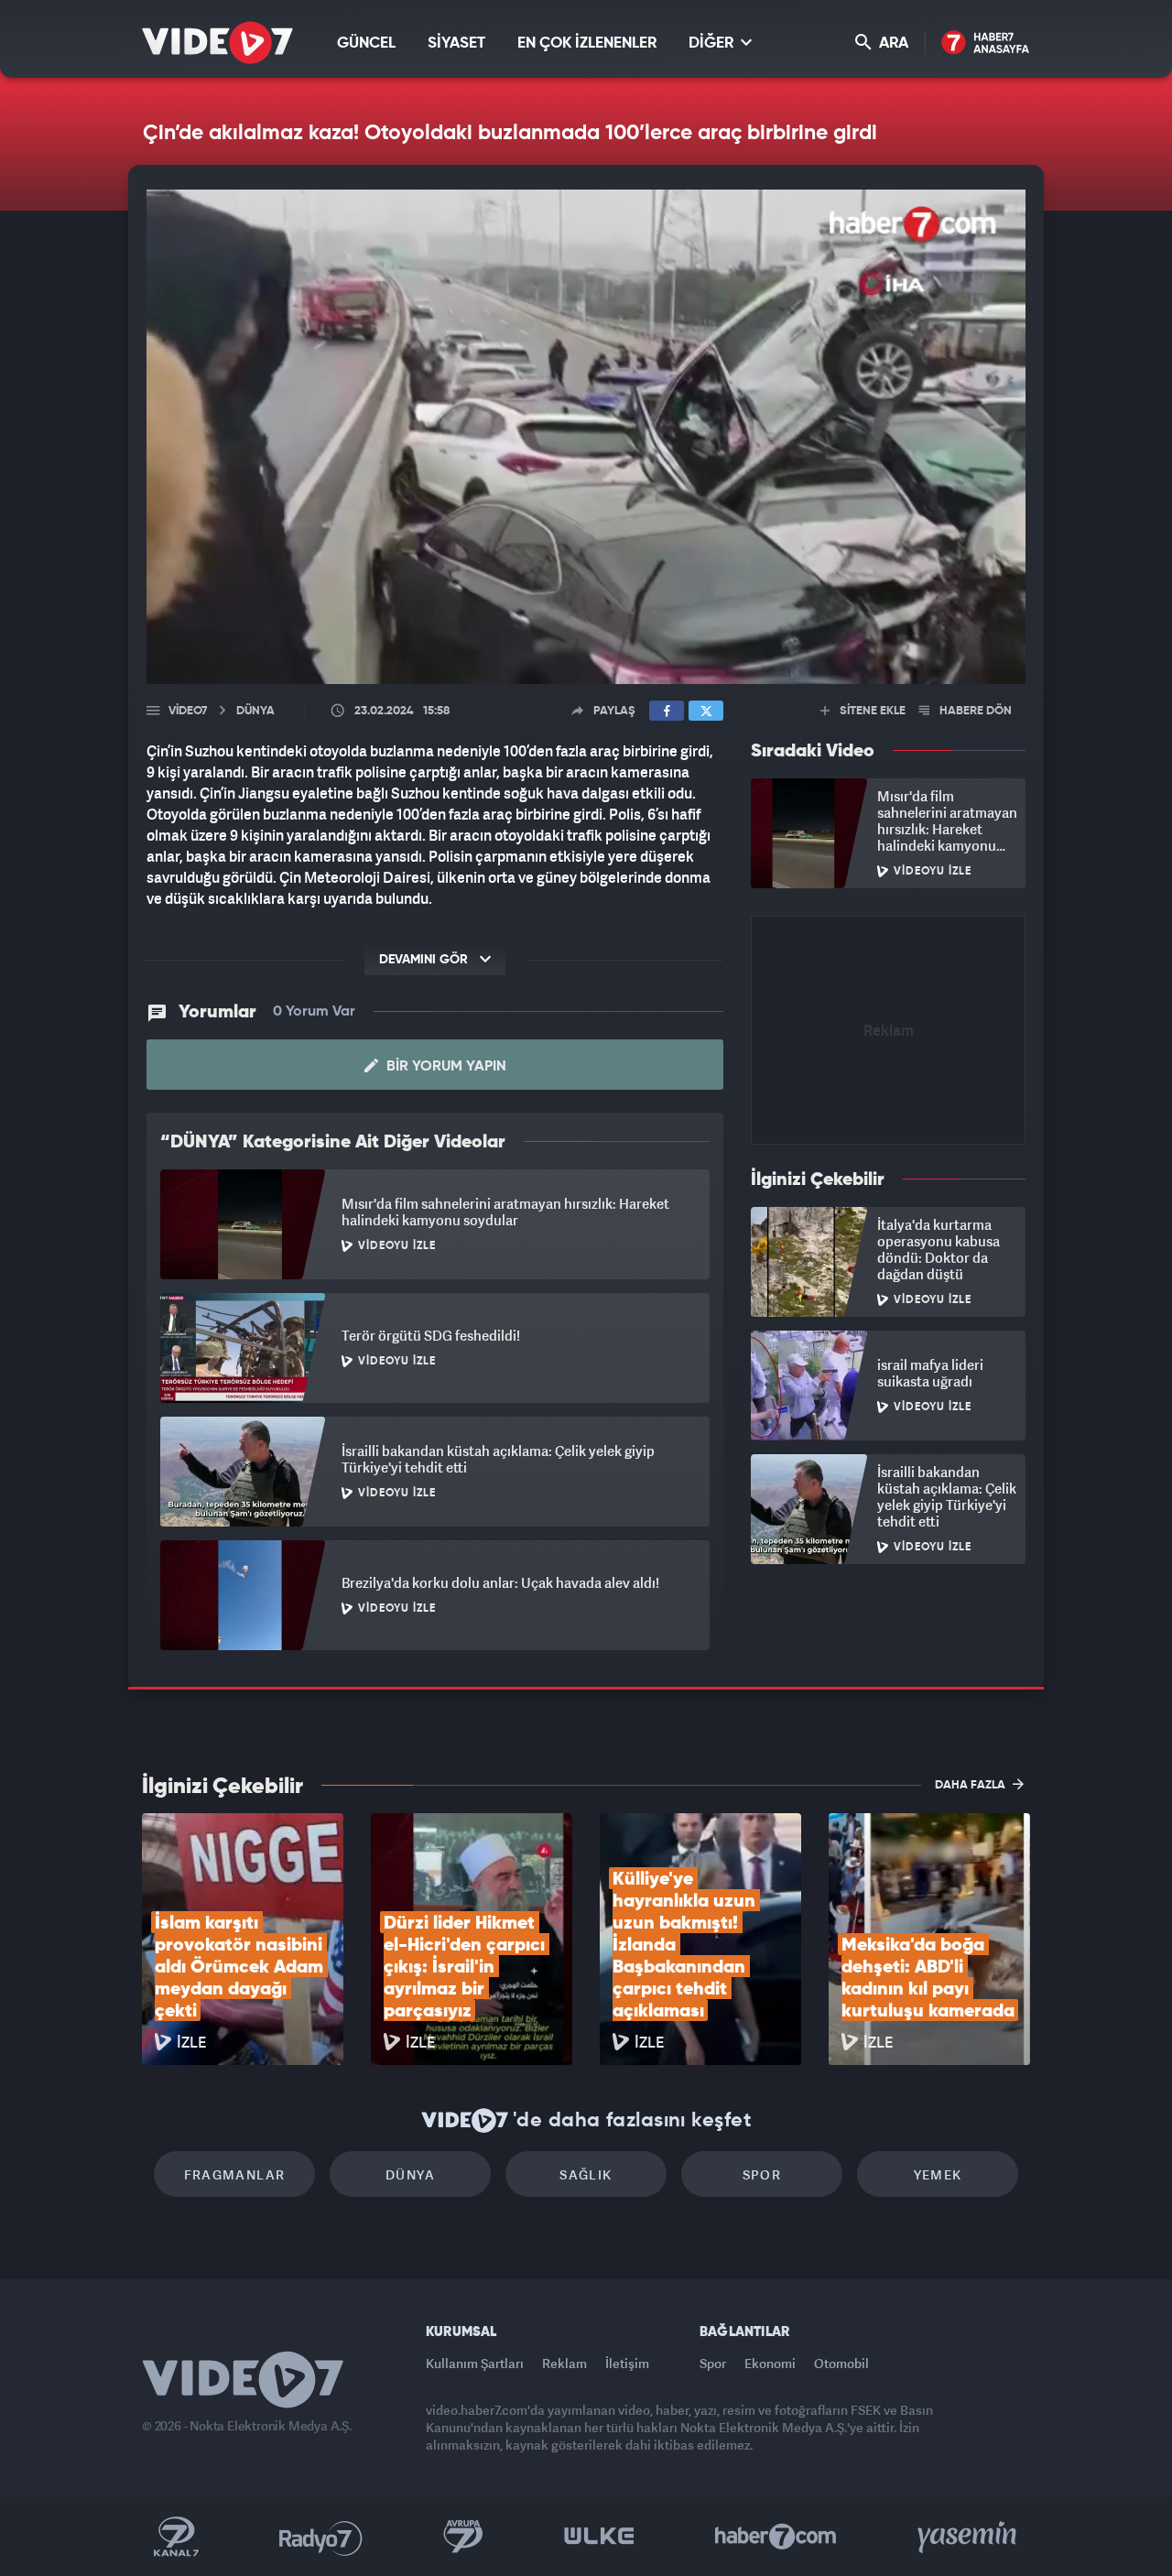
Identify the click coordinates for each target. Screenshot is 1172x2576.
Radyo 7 (321, 2537)
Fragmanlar (235, 2174)
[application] (586, 437)
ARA (892, 43)
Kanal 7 (176, 2537)
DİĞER (713, 43)
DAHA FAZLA (971, 1785)
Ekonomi (770, 2363)
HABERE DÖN (974, 711)
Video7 (188, 711)
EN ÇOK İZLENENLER (587, 43)
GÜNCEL (366, 43)
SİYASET (456, 43)
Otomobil (841, 2363)
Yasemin (969, 2537)
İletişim (627, 2363)
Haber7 (776, 2537)
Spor (762, 2174)
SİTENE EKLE (871, 711)
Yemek (938, 2174)
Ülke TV (599, 2537)
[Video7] (217, 43)
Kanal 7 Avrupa (463, 2537)
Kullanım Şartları (475, 2363)
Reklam (564, 2363)
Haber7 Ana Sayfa (986, 43)
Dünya (410, 2174)
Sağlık (586, 2174)
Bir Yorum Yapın (445, 1067)
